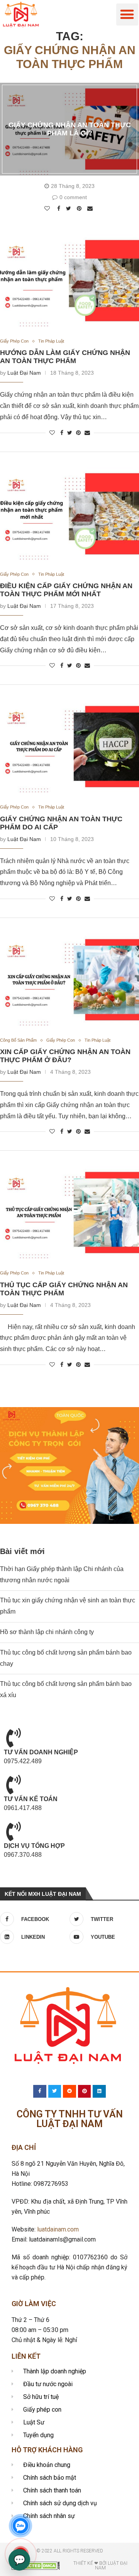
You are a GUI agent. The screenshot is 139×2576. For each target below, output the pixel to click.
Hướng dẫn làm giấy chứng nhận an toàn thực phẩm (65, 357)
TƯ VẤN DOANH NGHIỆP (41, 1752)
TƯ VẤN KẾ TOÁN (31, 1799)
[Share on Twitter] (69, 208)
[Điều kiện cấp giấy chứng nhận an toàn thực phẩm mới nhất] (69, 514)
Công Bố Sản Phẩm (18, 1040)
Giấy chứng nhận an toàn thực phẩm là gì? (70, 129)
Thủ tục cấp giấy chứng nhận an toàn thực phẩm (64, 1289)
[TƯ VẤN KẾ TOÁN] (14, 1784)
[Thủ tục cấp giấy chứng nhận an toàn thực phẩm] (69, 1213)
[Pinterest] (85, 2092)
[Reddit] (69, 2092)
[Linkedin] (99, 2092)
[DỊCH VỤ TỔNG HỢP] (14, 1831)
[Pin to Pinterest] (80, 208)
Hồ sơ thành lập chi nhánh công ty (47, 1632)
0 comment (73, 197)
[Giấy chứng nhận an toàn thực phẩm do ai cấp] (69, 747)
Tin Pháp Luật (51, 341)
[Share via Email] (91, 208)
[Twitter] (55, 2092)
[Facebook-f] (40, 2092)
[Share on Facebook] (60, 208)
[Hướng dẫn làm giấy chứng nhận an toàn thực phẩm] (69, 281)
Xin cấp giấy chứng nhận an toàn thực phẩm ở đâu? (65, 1056)
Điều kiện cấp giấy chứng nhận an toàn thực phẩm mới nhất (66, 590)
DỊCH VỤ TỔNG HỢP (34, 1846)
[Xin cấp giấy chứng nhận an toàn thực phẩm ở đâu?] (69, 980)
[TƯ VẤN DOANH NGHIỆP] (14, 1738)
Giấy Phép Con (14, 341)
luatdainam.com (58, 2229)
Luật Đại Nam (24, 373)
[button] (127, 15)
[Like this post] (48, 208)
